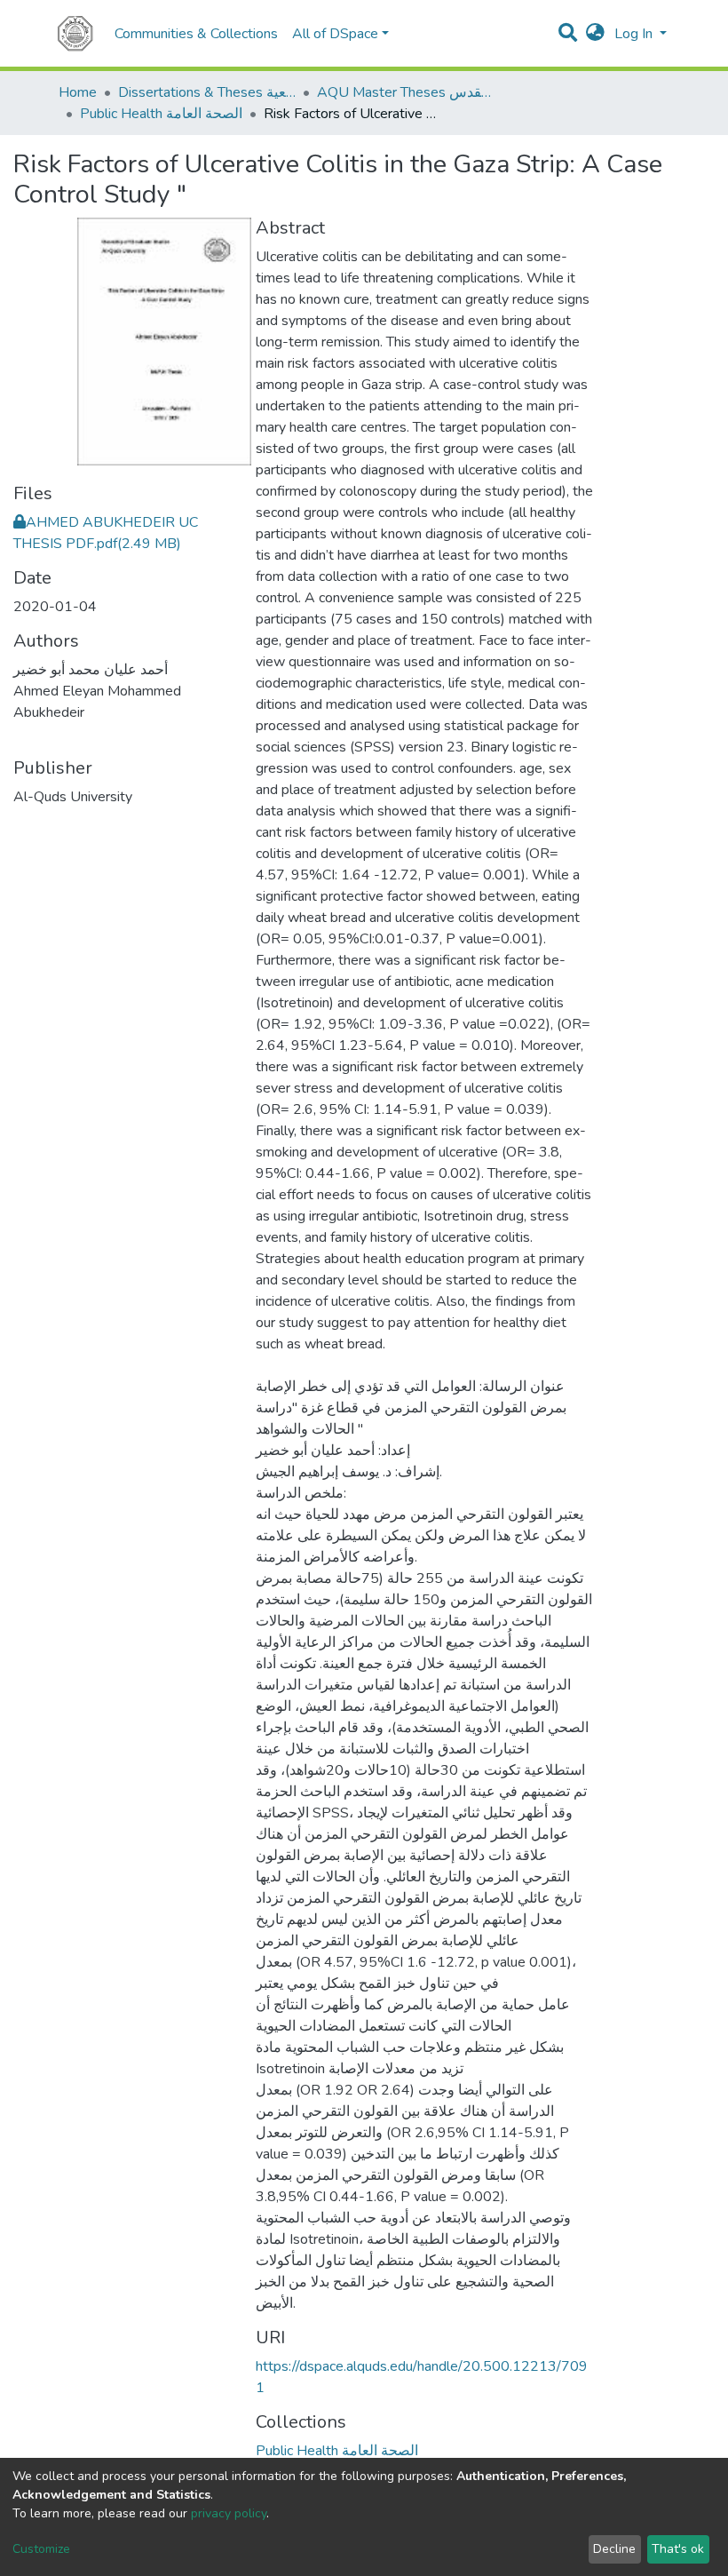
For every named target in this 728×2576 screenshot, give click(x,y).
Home (78, 92)
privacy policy (229, 2513)
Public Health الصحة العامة (161, 114)
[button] (595, 34)
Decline (614, 2549)
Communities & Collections (196, 34)
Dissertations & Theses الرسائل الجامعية (207, 92)
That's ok (678, 2549)
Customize (41, 2549)
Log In (635, 34)
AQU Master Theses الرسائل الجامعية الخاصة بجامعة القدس (406, 92)
